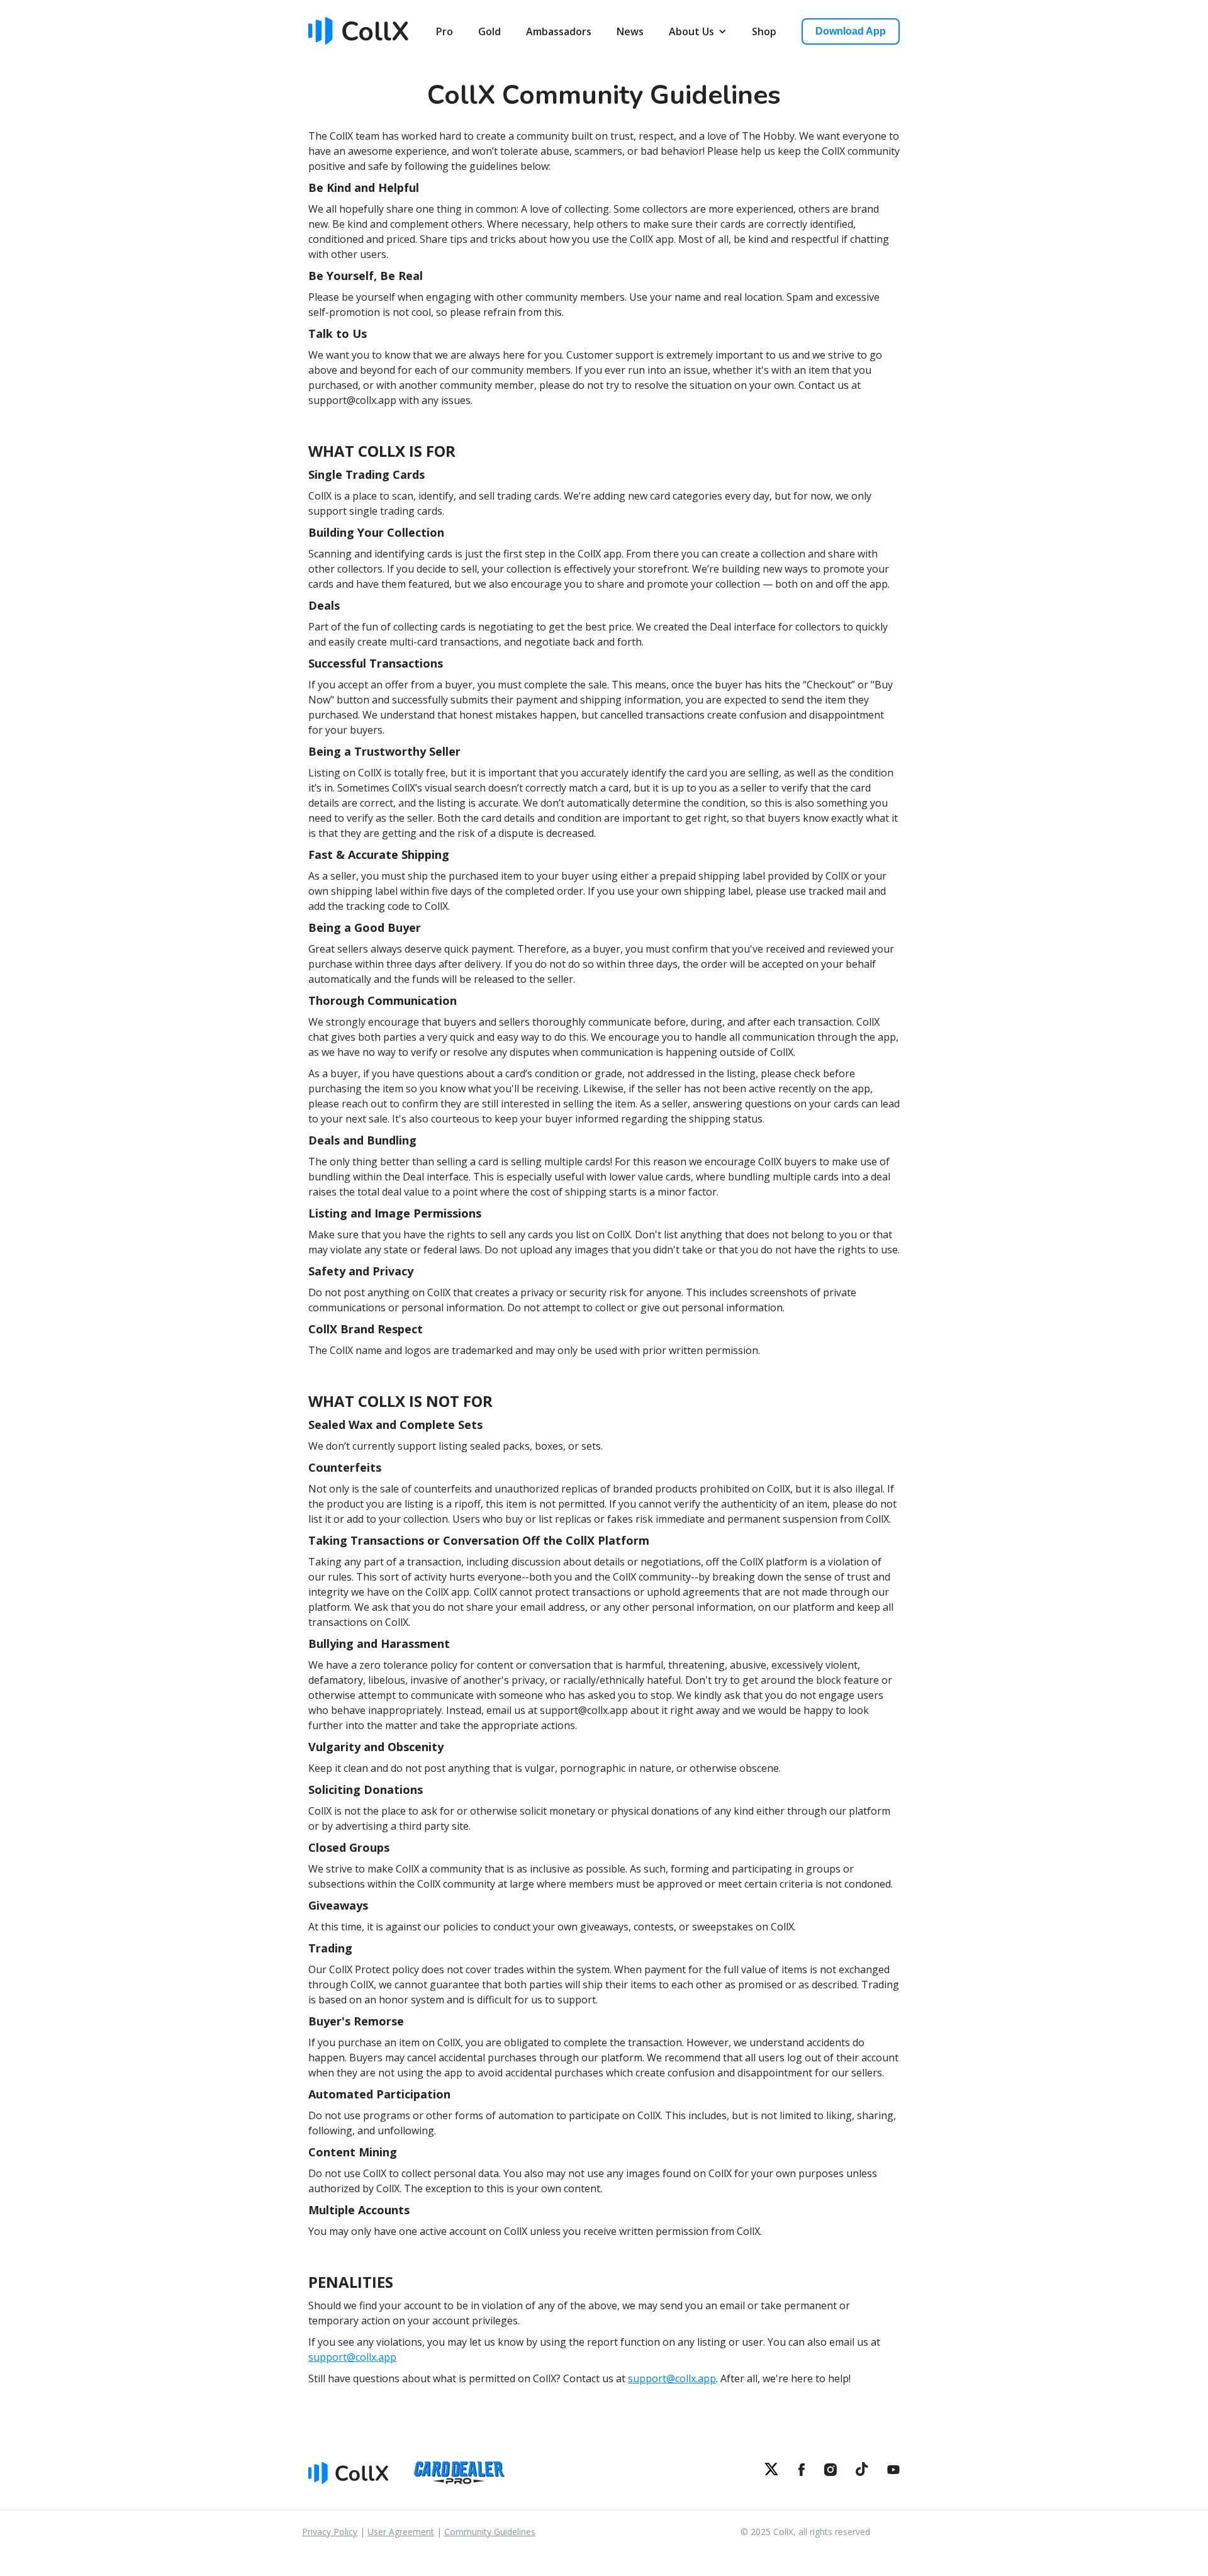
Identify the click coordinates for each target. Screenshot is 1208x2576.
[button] (698, 31)
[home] (362, 29)
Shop (764, 31)
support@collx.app (352, 2357)
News (630, 31)
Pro (445, 31)
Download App (851, 31)
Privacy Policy (330, 2532)
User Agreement (401, 2532)
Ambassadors (559, 31)
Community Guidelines (490, 2532)
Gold (489, 31)
